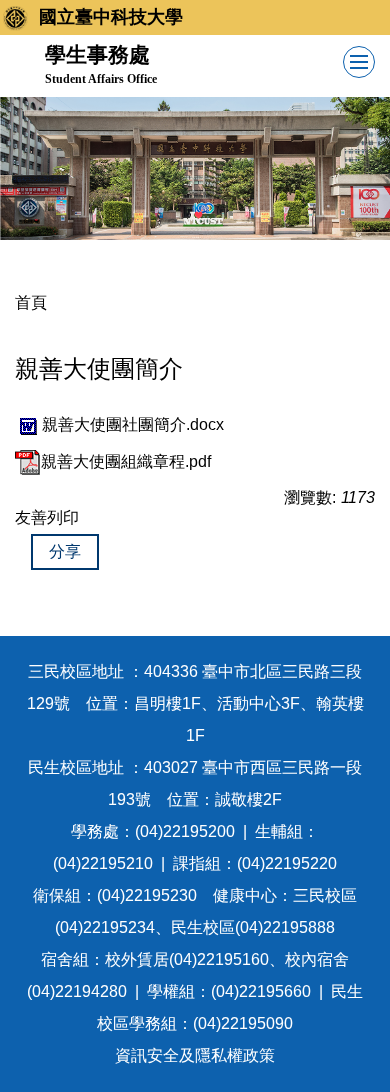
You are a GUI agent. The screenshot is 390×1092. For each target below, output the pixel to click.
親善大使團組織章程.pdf (126, 461)
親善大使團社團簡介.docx (133, 424)
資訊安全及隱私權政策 (195, 1055)
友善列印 (47, 517)
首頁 (31, 302)
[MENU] (359, 62)
